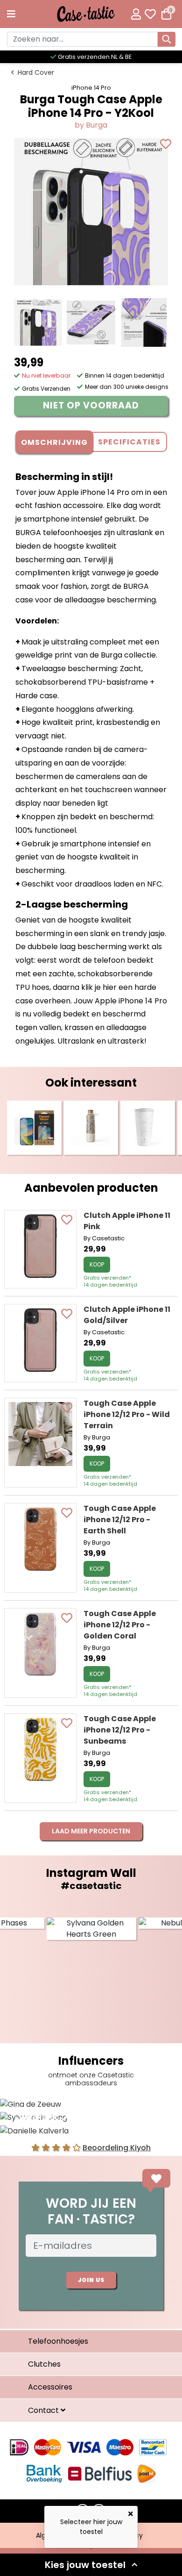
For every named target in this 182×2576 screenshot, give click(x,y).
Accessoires (50, 2387)
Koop (97, 1264)
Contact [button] (44, 2410)
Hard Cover (36, 72)
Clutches (44, 2364)
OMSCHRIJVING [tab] (54, 442)
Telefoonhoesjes (58, 2341)
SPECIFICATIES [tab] (129, 442)
